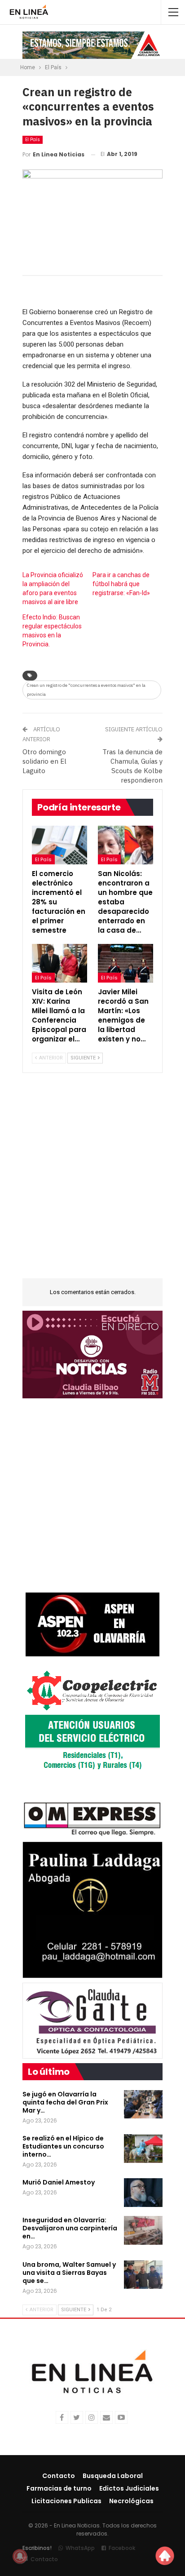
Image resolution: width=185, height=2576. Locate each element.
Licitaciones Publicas (66, 2501)
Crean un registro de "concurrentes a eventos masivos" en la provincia (86, 690)
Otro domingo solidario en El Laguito (44, 761)
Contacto (59, 2476)
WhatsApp (80, 2548)
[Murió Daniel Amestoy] (143, 2193)
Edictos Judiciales (129, 2488)
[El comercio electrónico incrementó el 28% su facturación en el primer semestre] (59, 845)
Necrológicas (131, 2501)
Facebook (122, 2548)
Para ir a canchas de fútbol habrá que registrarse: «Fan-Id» (121, 584)
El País (33, 140)
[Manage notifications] (20, 2556)
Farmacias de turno (59, 2488)
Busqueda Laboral (113, 2476)
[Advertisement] (92, 1181)
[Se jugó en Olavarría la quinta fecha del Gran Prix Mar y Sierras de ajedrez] (143, 2104)
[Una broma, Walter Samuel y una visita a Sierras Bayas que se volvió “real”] (143, 2275)
